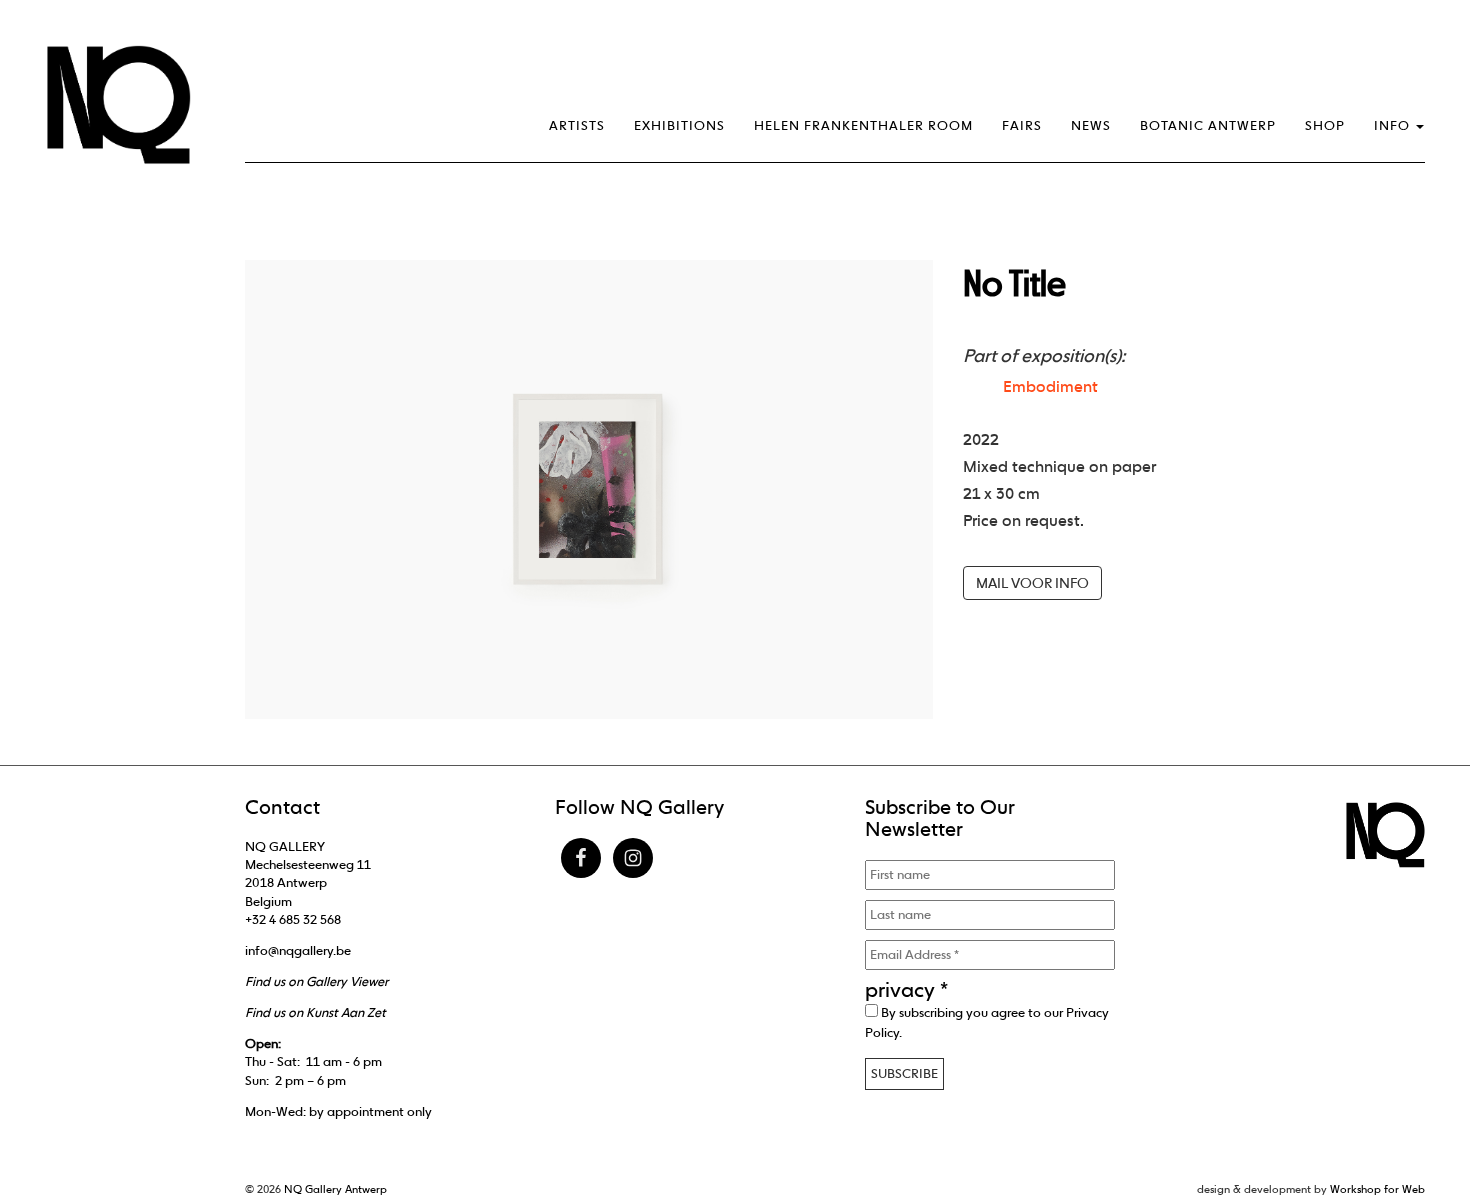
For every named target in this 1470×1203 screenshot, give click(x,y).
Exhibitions (679, 125)
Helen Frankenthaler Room (863, 125)
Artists (577, 125)
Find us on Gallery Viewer (316, 981)
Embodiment (1050, 386)
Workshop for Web (1377, 1189)
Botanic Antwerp (1208, 125)
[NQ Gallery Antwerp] (128, 105)
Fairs (1022, 125)
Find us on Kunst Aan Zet (315, 1012)
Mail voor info (1032, 583)
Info (1394, 125)
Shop (1325, 125)
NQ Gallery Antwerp (335, 1189)
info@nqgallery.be (298, 950)
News (1091, 125)
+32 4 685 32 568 (293, 919)
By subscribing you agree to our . (987, 1022)
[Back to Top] (1415, 1133)
